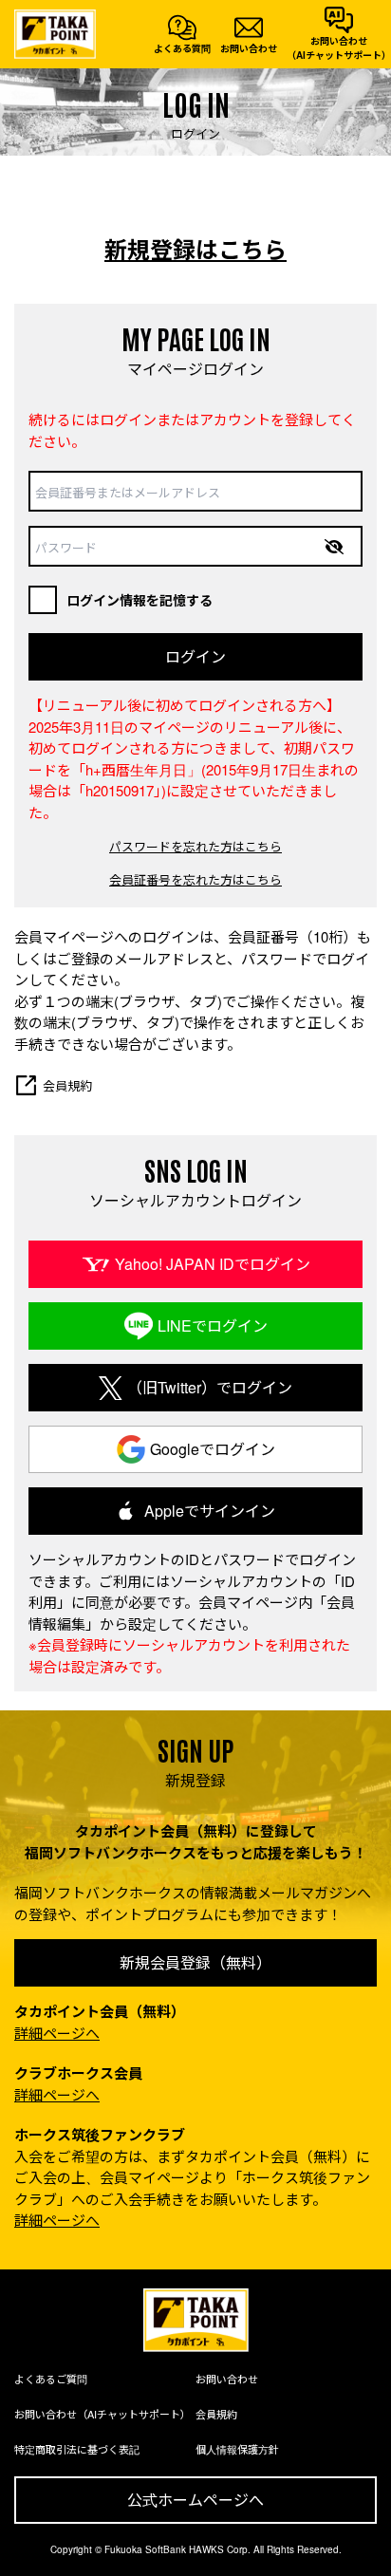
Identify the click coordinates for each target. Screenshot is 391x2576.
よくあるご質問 (51, 2379)
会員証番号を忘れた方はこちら (195, 879)
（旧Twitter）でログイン (210, 1387)
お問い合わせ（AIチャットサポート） (102, 2414)
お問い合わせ (227, 2379)
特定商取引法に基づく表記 (77, 2449)
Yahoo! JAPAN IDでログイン (213, 1264)
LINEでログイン (213, 1325)
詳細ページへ (57, 2033)
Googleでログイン (213, 1449)
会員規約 (67, 1085)
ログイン (195, 656)
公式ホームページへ (195, 2500)
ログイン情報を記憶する (140, 600)
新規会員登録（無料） (195, 1962)
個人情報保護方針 (237, 2449)
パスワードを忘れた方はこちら (195, 846)
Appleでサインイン (210, 1511)
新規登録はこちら (195, 249)
